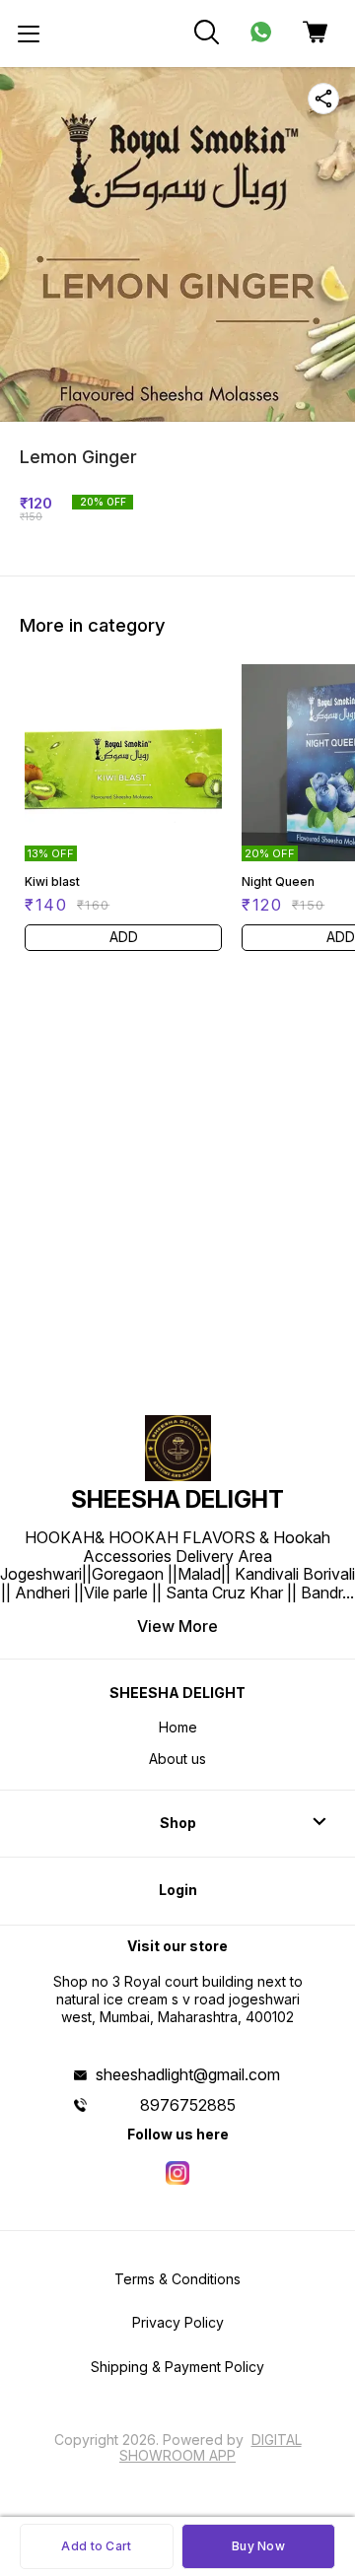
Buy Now (258, 2546)
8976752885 (188, 2105)
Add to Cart (96, 2546)
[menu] (29, 34)
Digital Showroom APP (211, 2447)
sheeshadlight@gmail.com (188, 2074)
